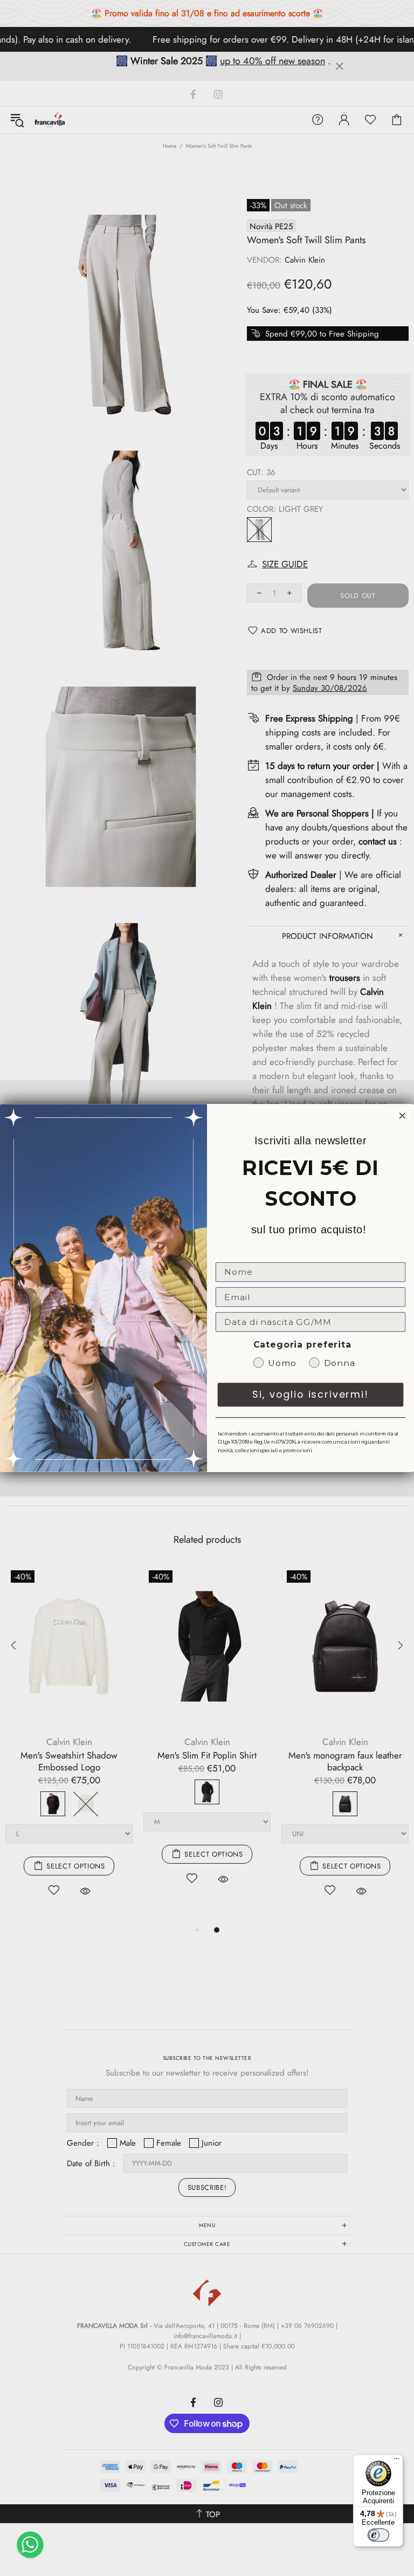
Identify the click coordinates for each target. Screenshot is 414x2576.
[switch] (378, 2535)
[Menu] (397, 2461)
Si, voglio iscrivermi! (310, 1394)
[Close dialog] (403, 1116)
